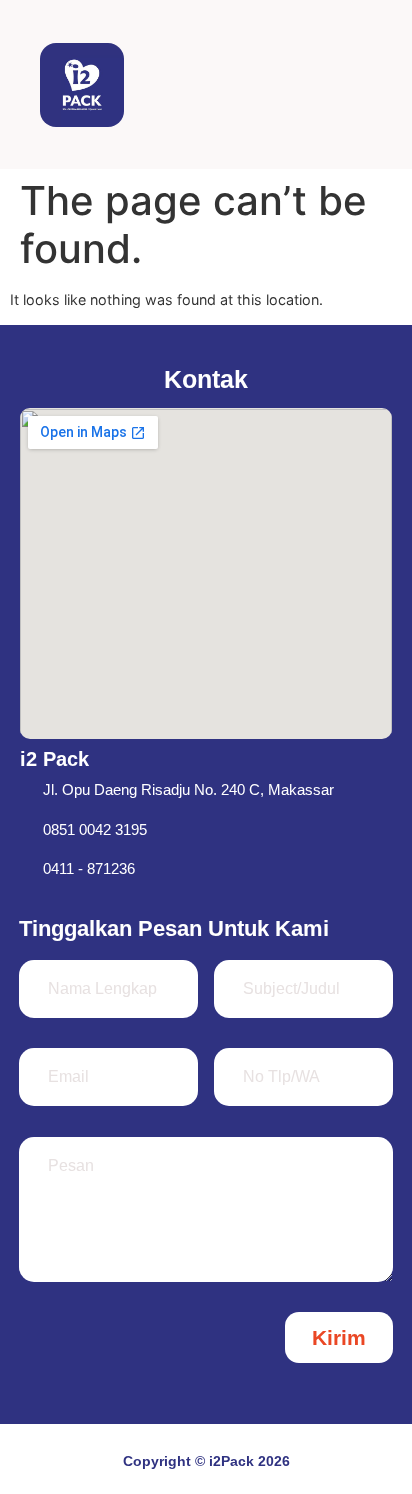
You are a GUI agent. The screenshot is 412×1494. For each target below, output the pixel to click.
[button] (357, 84)
